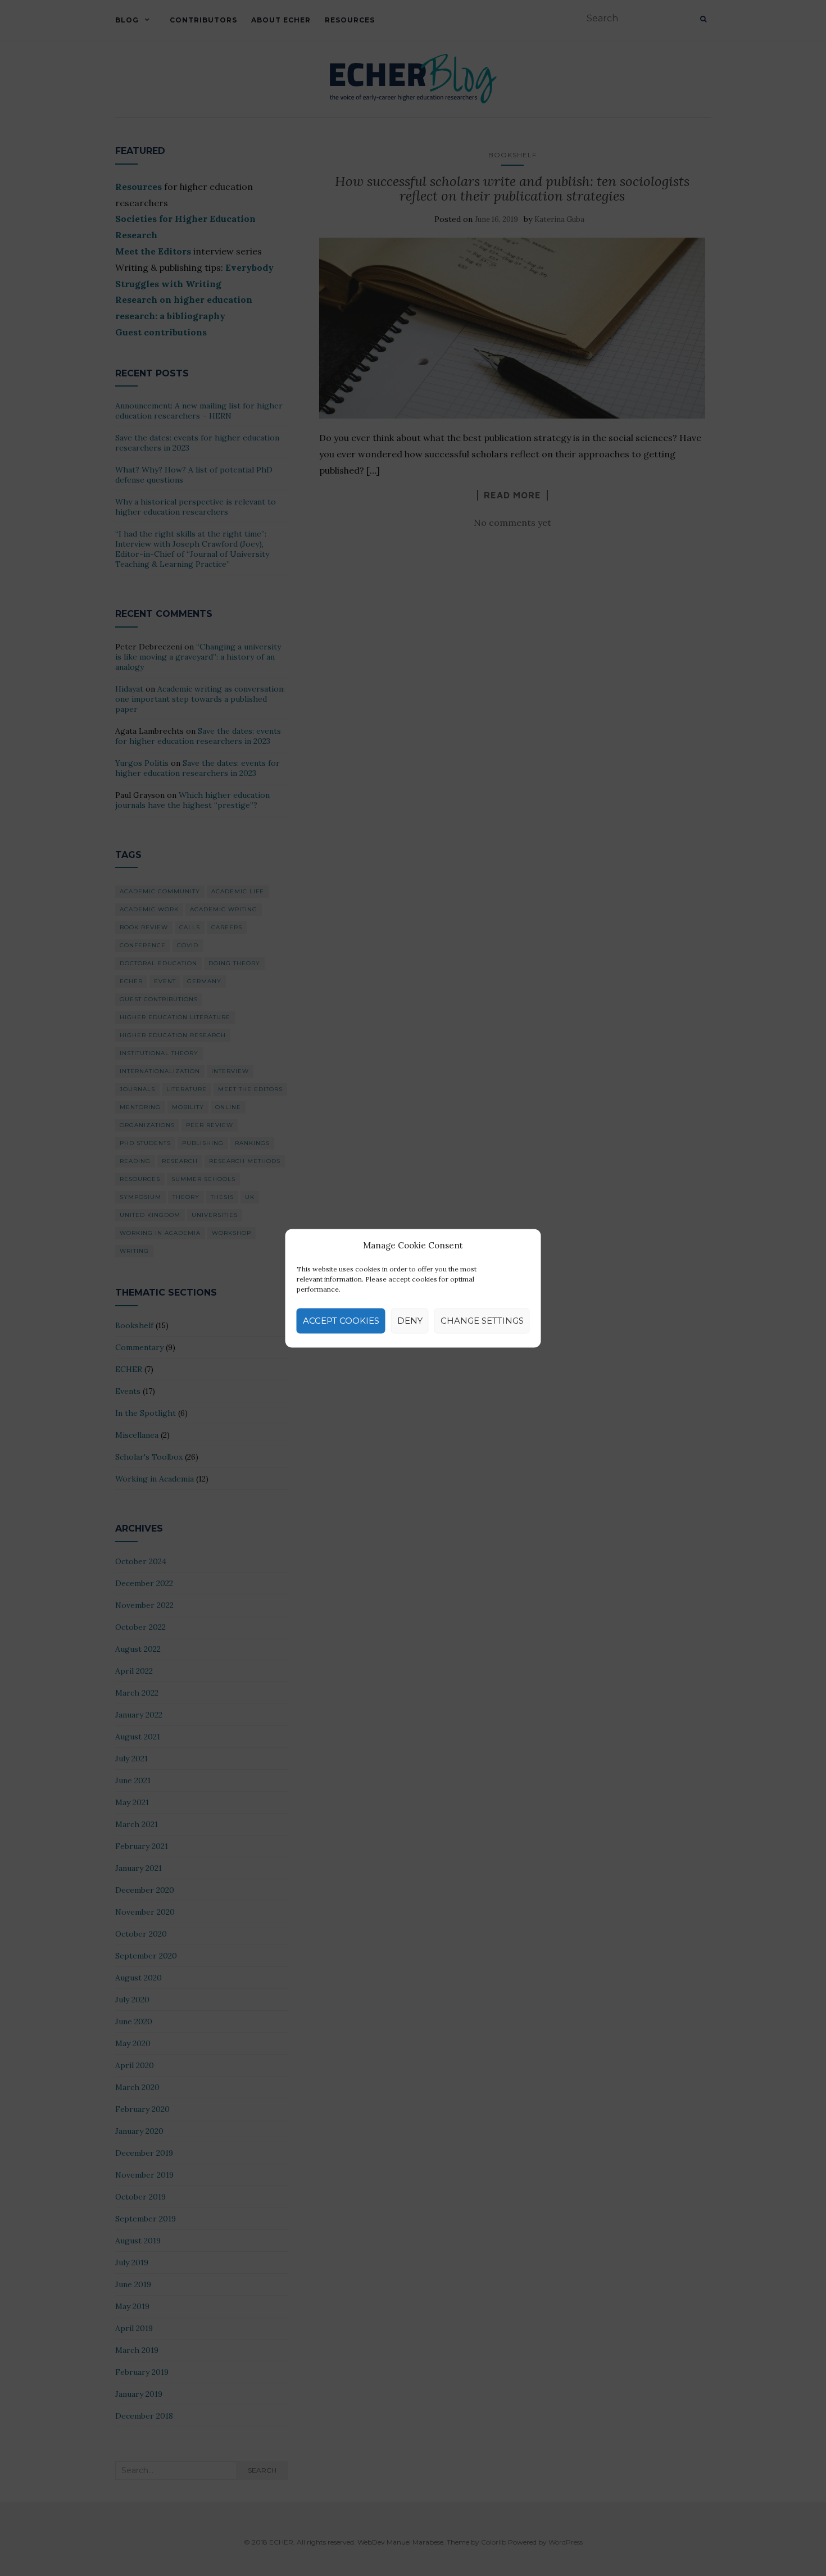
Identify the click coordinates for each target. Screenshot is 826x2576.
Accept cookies (341, 1321)
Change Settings (482, 1321)
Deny (410, 1321)
